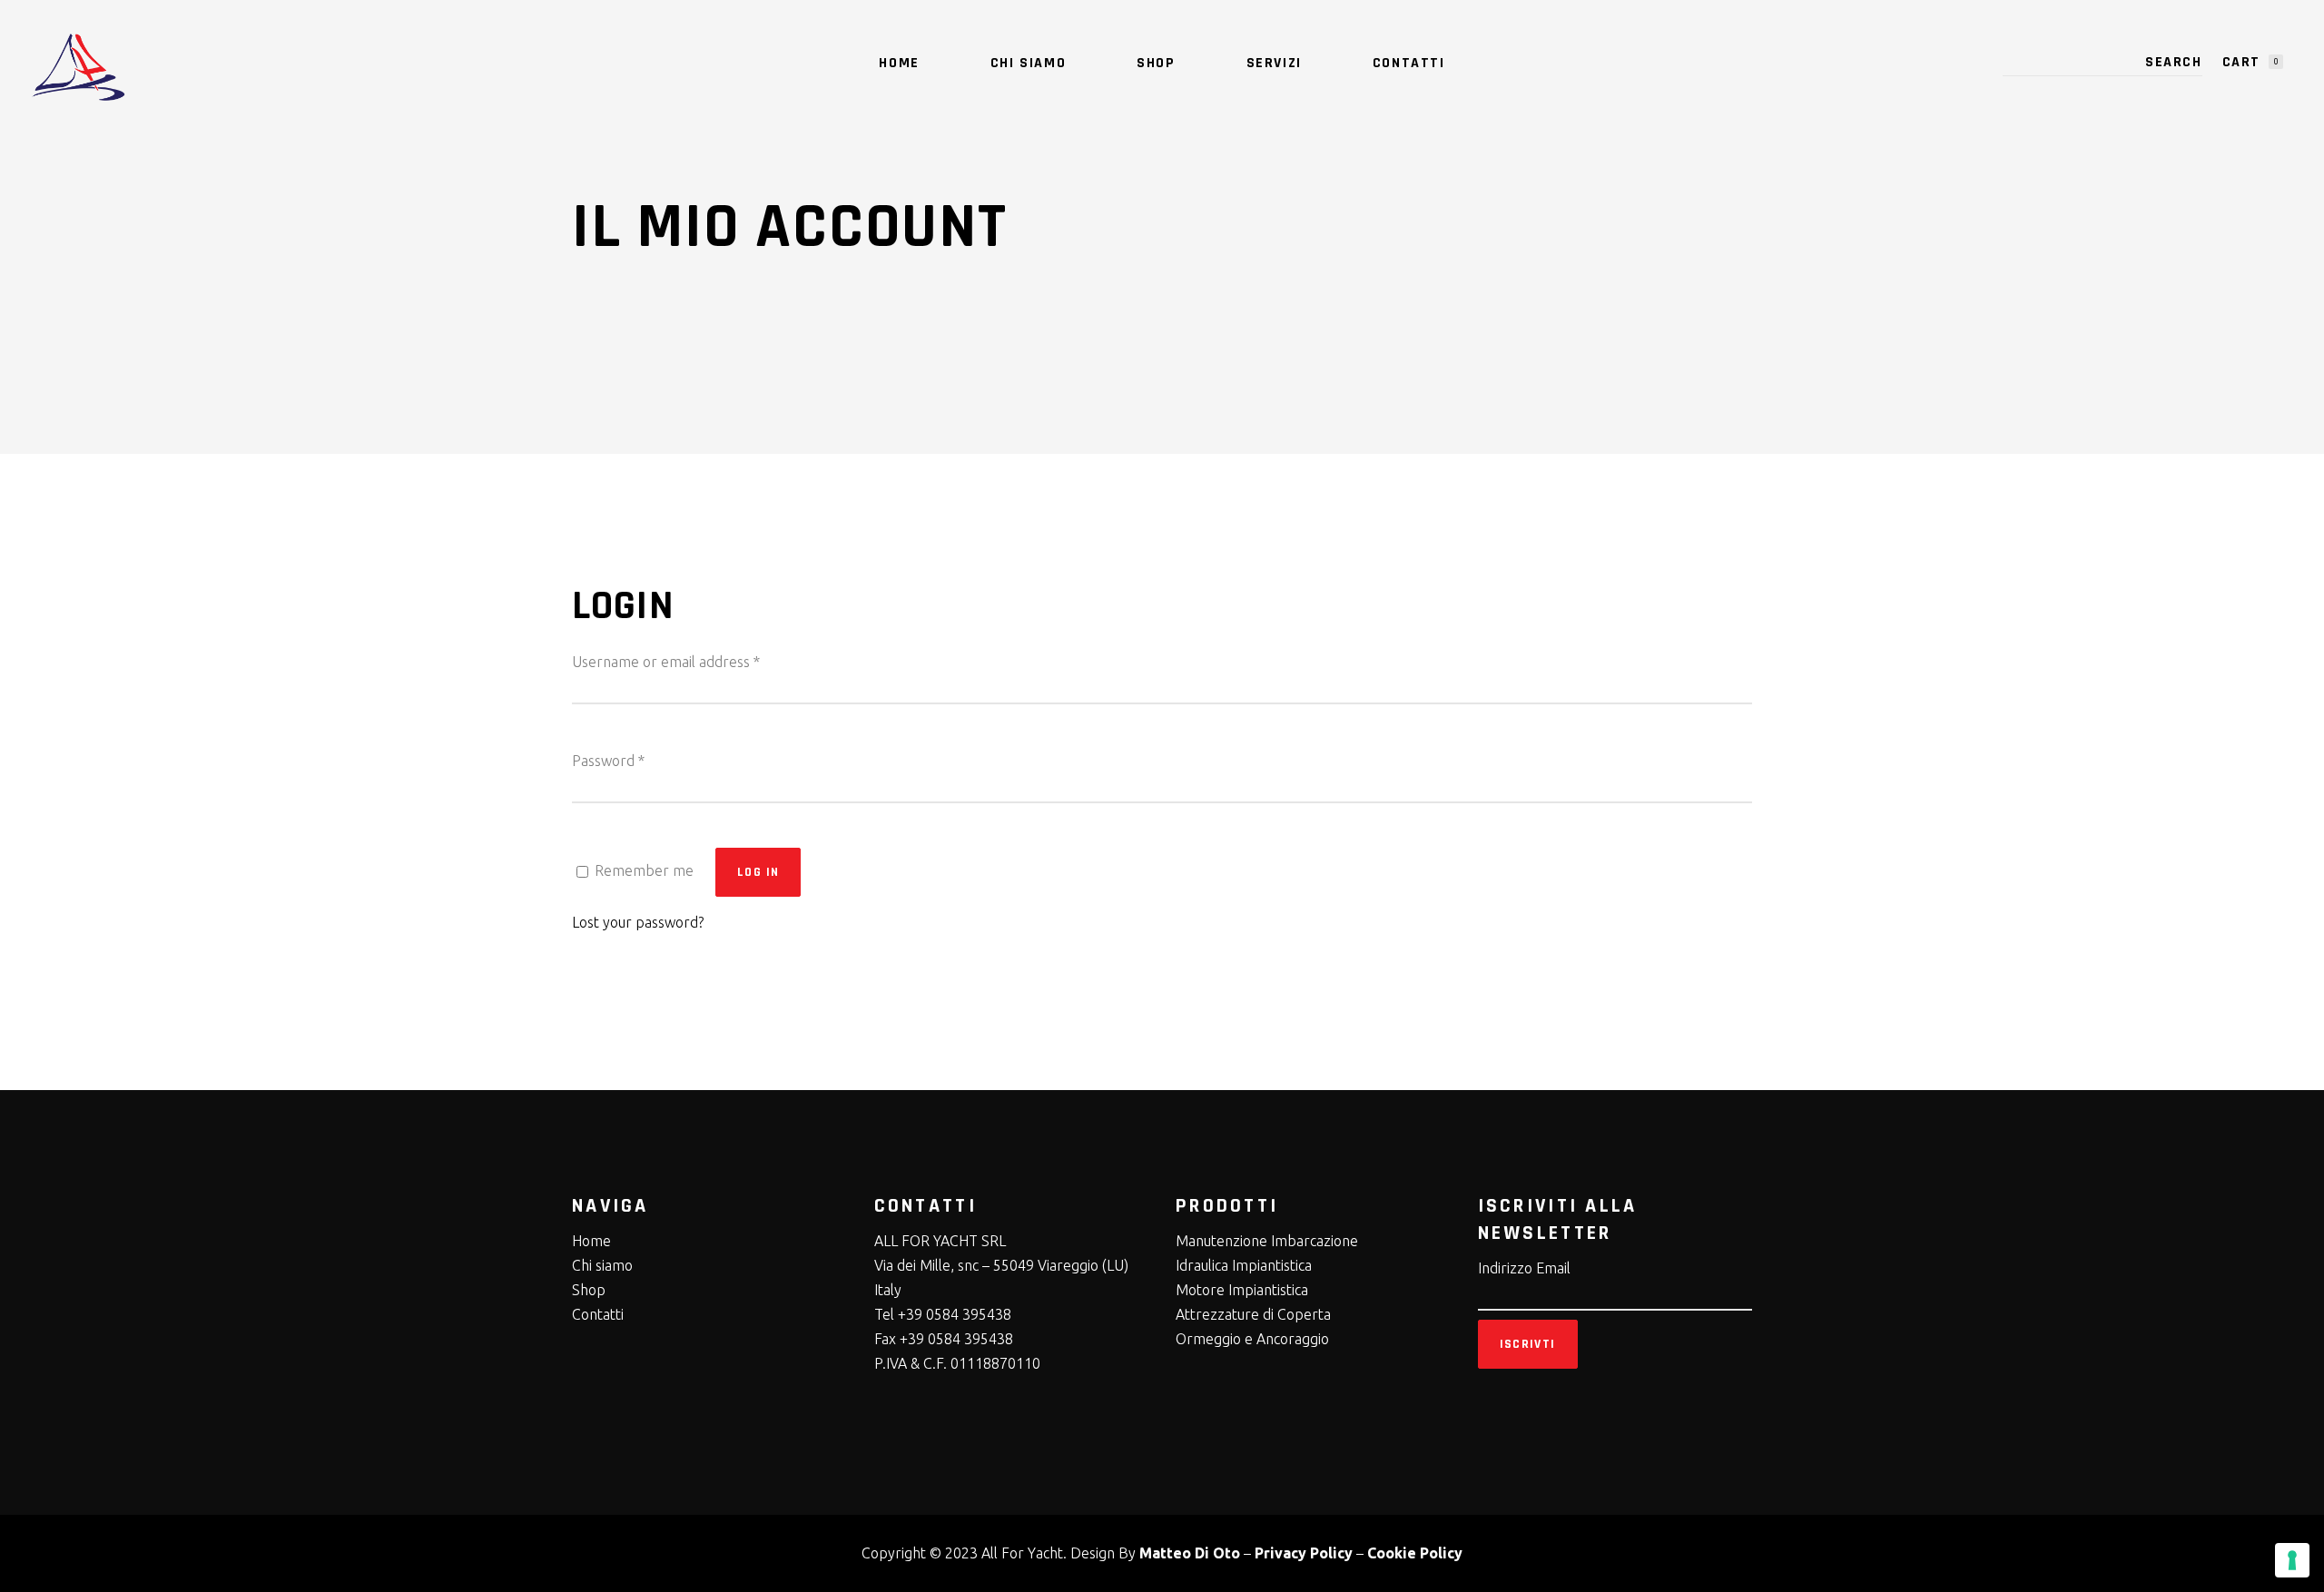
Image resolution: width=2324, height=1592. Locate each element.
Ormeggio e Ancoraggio (1252, 1339)
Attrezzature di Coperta (1253, 1314)
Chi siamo (602, 1265)
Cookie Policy (1415, 1553)
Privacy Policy (1304, 1553)
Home (591, 1241)
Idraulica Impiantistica (1244, 1265)
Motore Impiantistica (1242, 1290)
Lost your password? (638, 922)
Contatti (598, 1314)
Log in (758, 872)
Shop (589, 1290)
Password (608, 761)
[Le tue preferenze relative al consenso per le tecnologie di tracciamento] (2292, 1560)
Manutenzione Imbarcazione (1267, 1241)
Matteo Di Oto (1190, 1553)
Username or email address (666, 662)
